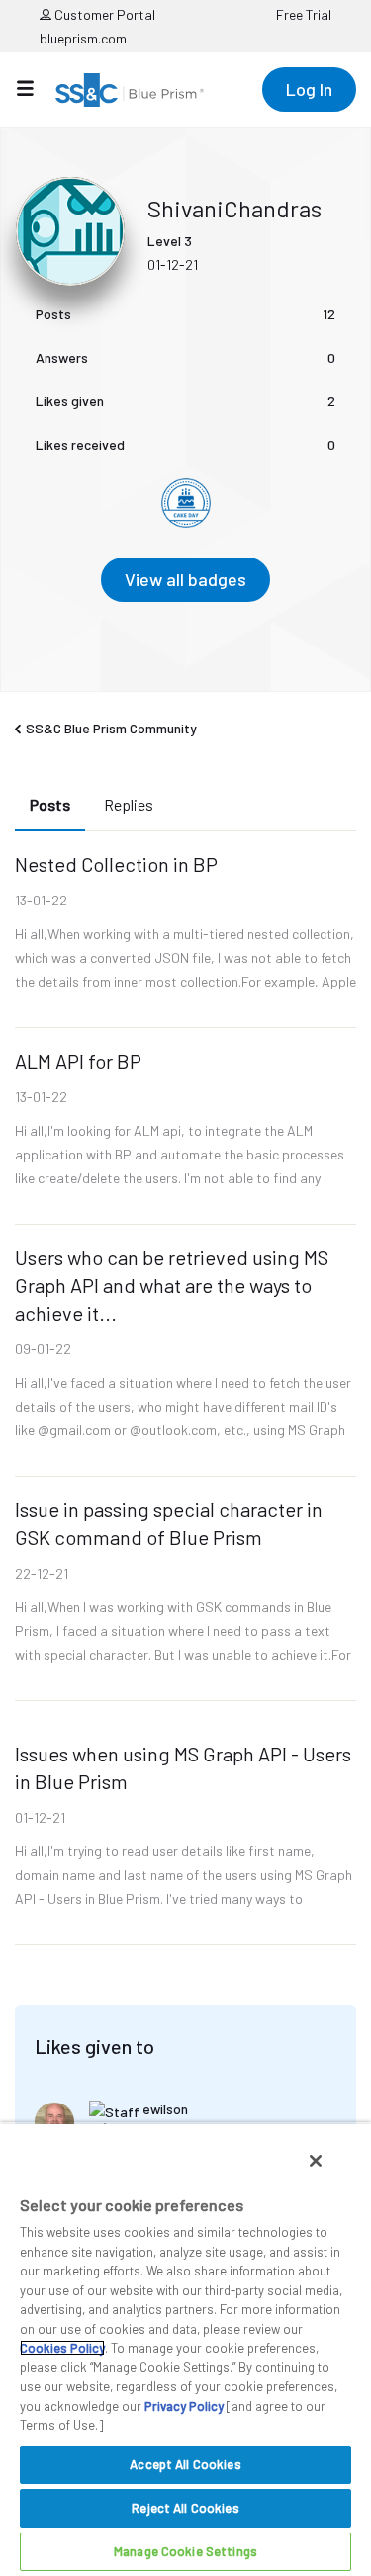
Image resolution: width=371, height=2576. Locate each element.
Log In (309, 89)
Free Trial (304, 14)
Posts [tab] (50, 804)
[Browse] (35, 88)
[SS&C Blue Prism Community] (130, 90)
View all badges (185, 579)
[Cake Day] (186, 503)
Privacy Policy (184, 2406)
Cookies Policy (62, 2348)
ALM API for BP (78, 1061)
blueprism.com (83, 38)
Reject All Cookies (185, 2508)
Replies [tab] (129, 804)
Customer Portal (103, 14)
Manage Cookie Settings (185, 2551)
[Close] (316, 2161)
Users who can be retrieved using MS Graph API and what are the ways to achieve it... (172, 1285)
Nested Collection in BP (116, 864)
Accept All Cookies (185, 2464)
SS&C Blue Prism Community (111, 728)
